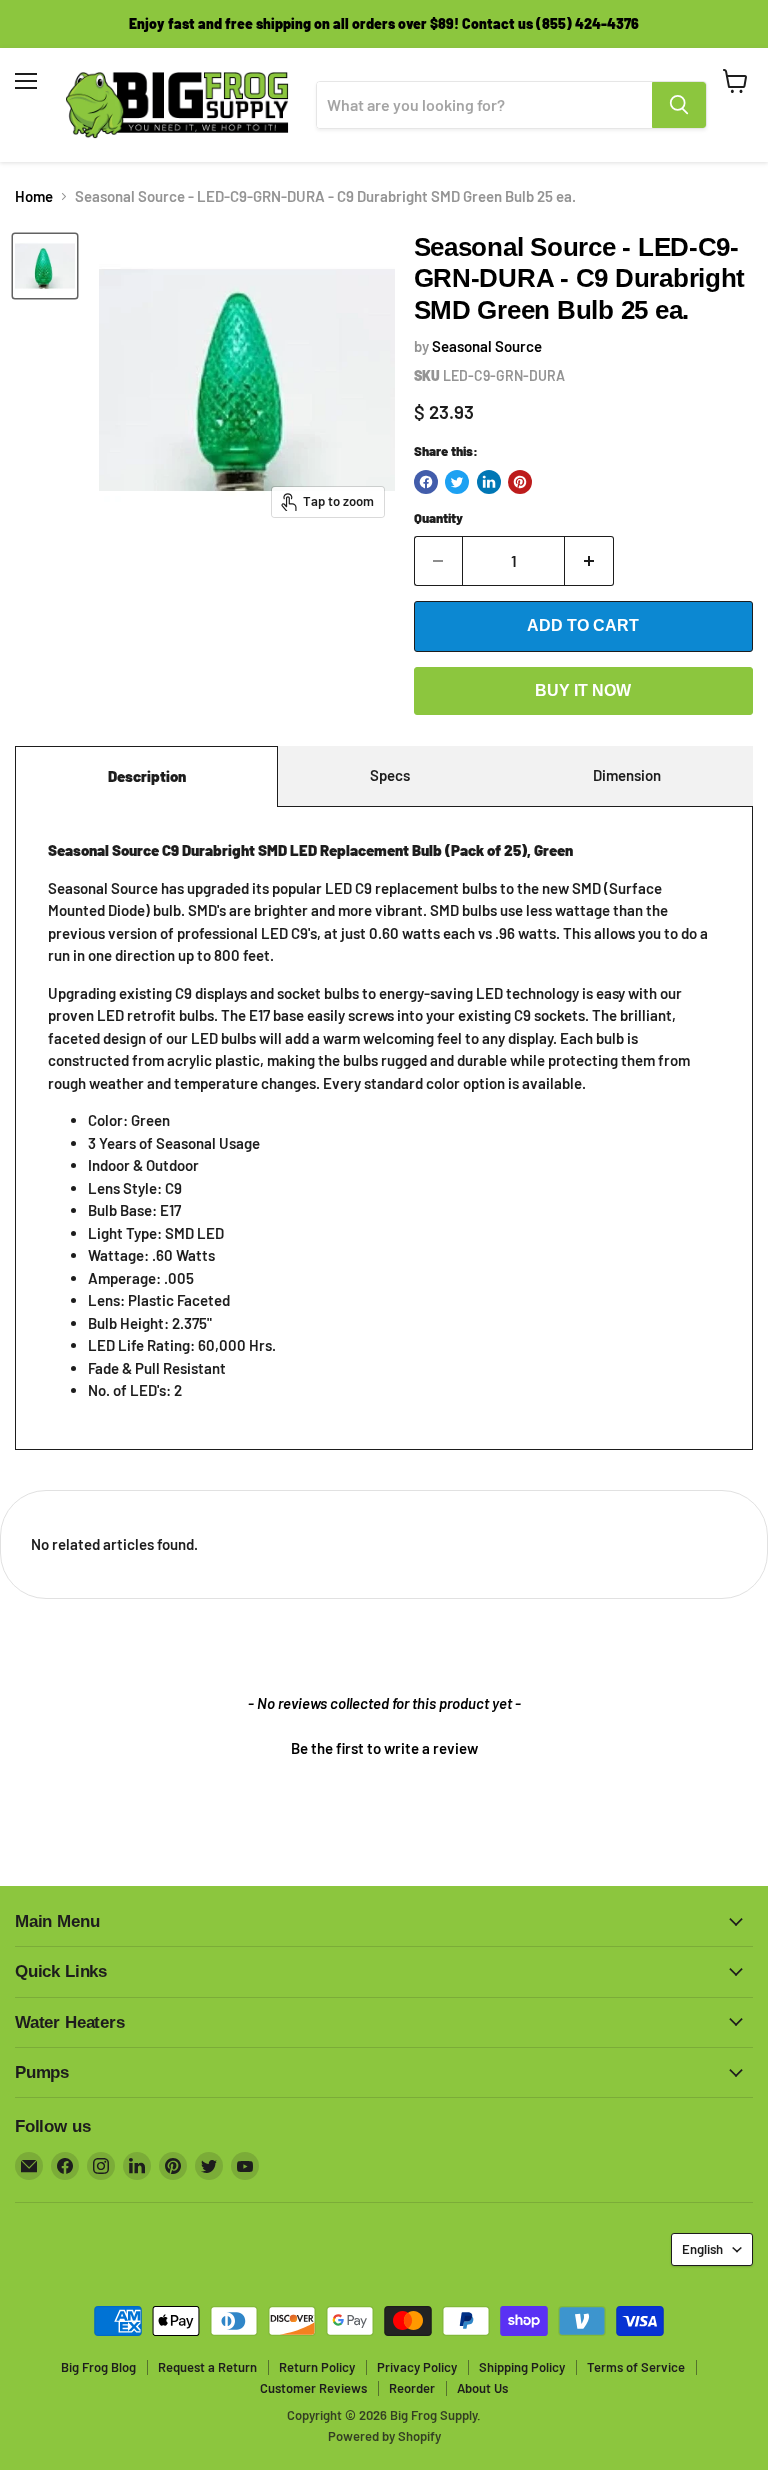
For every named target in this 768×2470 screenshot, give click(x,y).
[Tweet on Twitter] (457, 482)
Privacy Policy (417, 2367)
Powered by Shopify (384, 2436)
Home (34, 196)
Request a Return (207, 2367)
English (702, 2249)
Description (147, 776)
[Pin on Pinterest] (520, 482)
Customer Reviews (313, 2388)
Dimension (627, 775)
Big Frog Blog (98, 2367)
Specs (390, 775)
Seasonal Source (487, 346)
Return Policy (317, 2367)
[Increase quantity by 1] (589, 561)
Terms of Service (636, 2367)
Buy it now (583, 690)
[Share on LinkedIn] (489, 482)
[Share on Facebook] (426, 482)
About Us (482, 2388)
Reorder (412, 2388)
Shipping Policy (522, 2367)
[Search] (679, 105)
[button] (384, 1746)
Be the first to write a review (384, 1748)
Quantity (438, 518)
